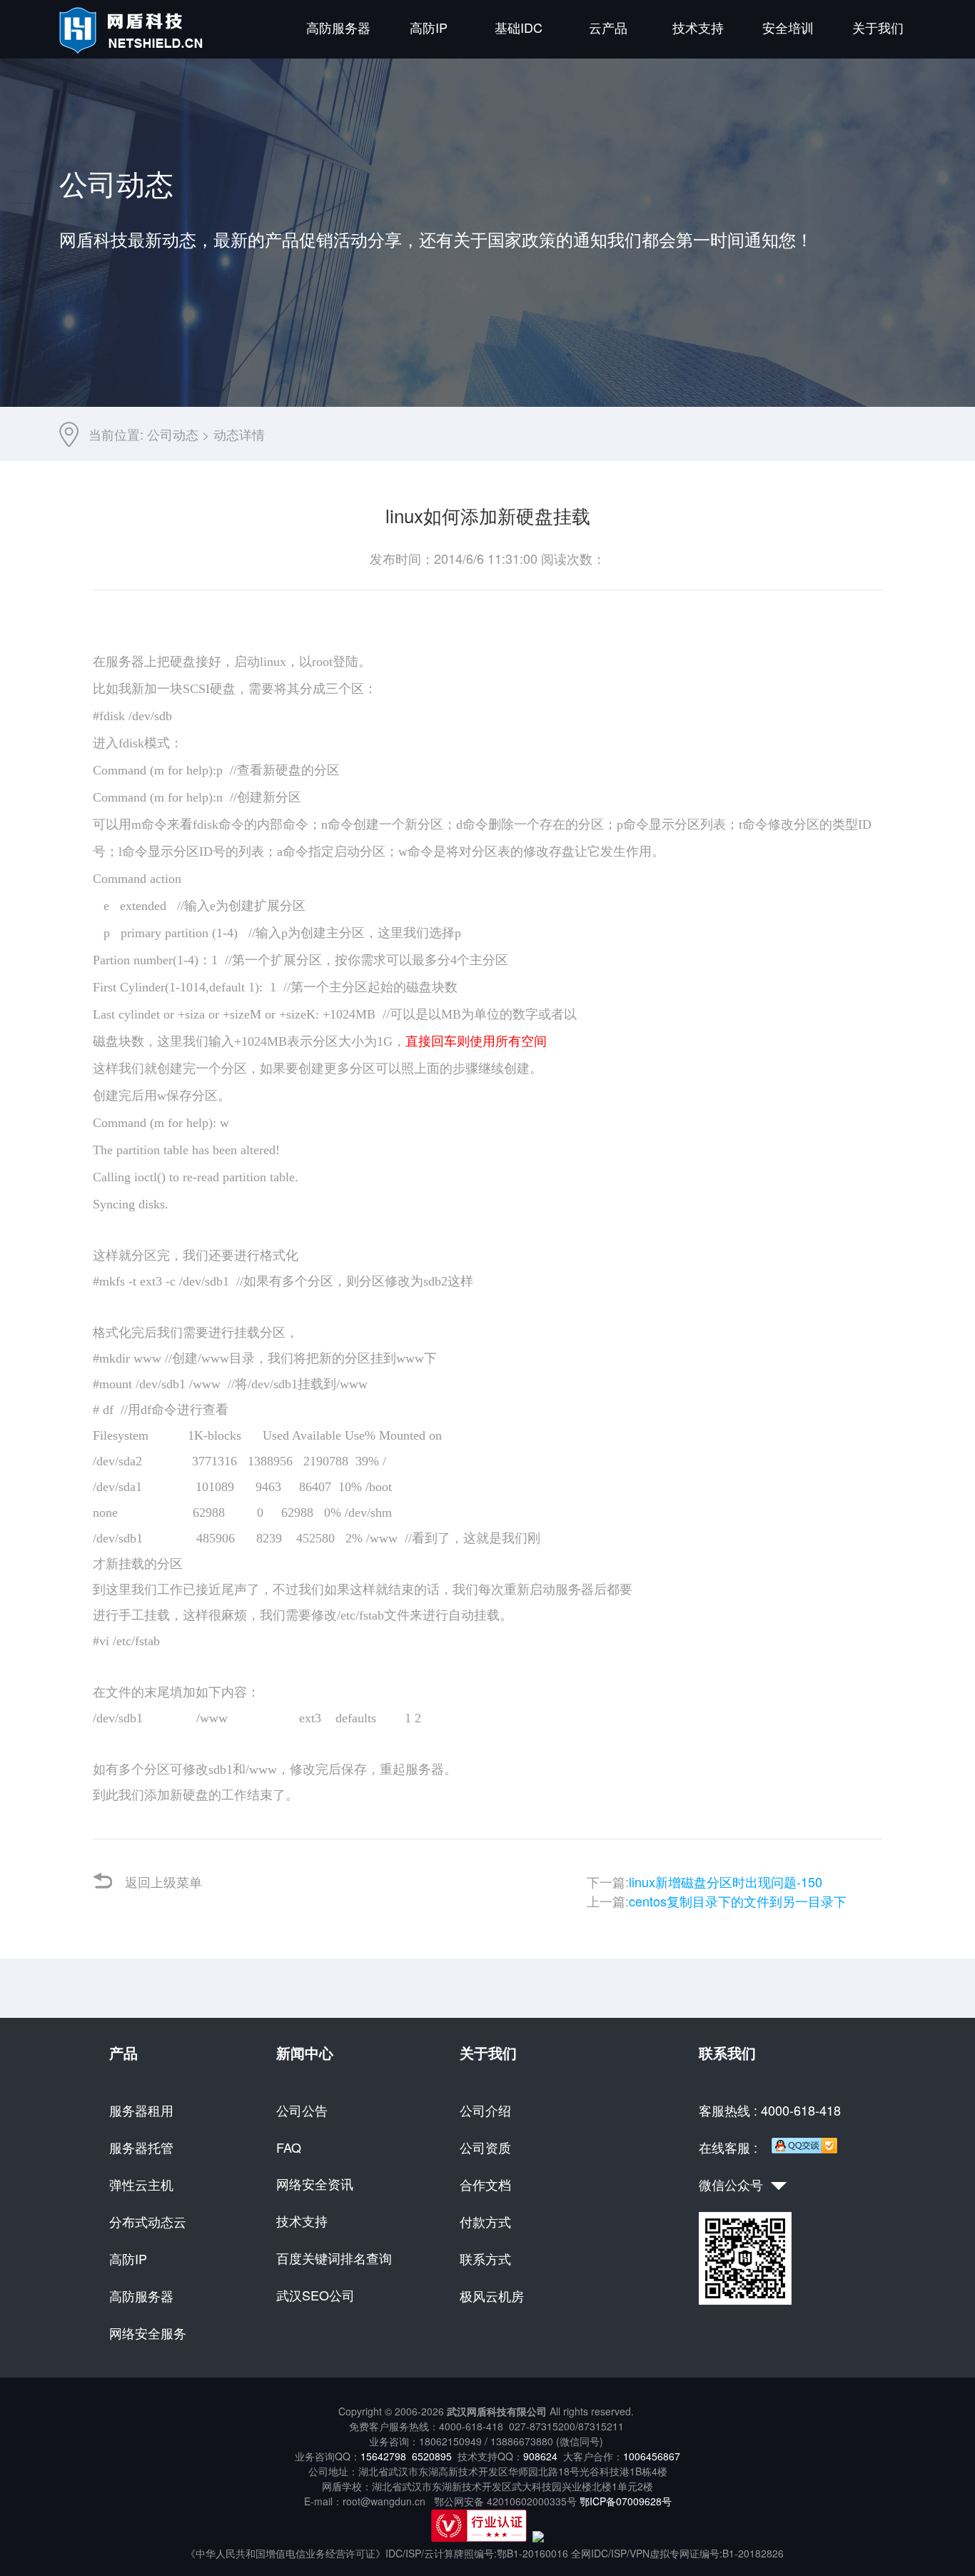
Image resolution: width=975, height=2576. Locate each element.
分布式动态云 (148, 2221)
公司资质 (485, 2147)
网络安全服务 (148, 2333)
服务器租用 (141, 2110)
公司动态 (173, 434)
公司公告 (302, 2110)
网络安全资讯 (315, 2183)
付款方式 (485, 2221)
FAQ (289, 2147)
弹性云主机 (141, 2184)
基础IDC (519, 27)
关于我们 (878, 27)
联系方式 (485, 2258)
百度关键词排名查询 (334, 2258)
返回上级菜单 (163, 1882)
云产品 (608, 27)
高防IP (429, 27)
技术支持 (698, 27)
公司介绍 (485, 2110)
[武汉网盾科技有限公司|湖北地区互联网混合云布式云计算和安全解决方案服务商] (133, 50)
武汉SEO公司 (315, 2295)
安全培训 (788, 27)
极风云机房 (492, 2295)
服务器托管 (141, 2147)
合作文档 (485, 2184)
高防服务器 (338, 27)
